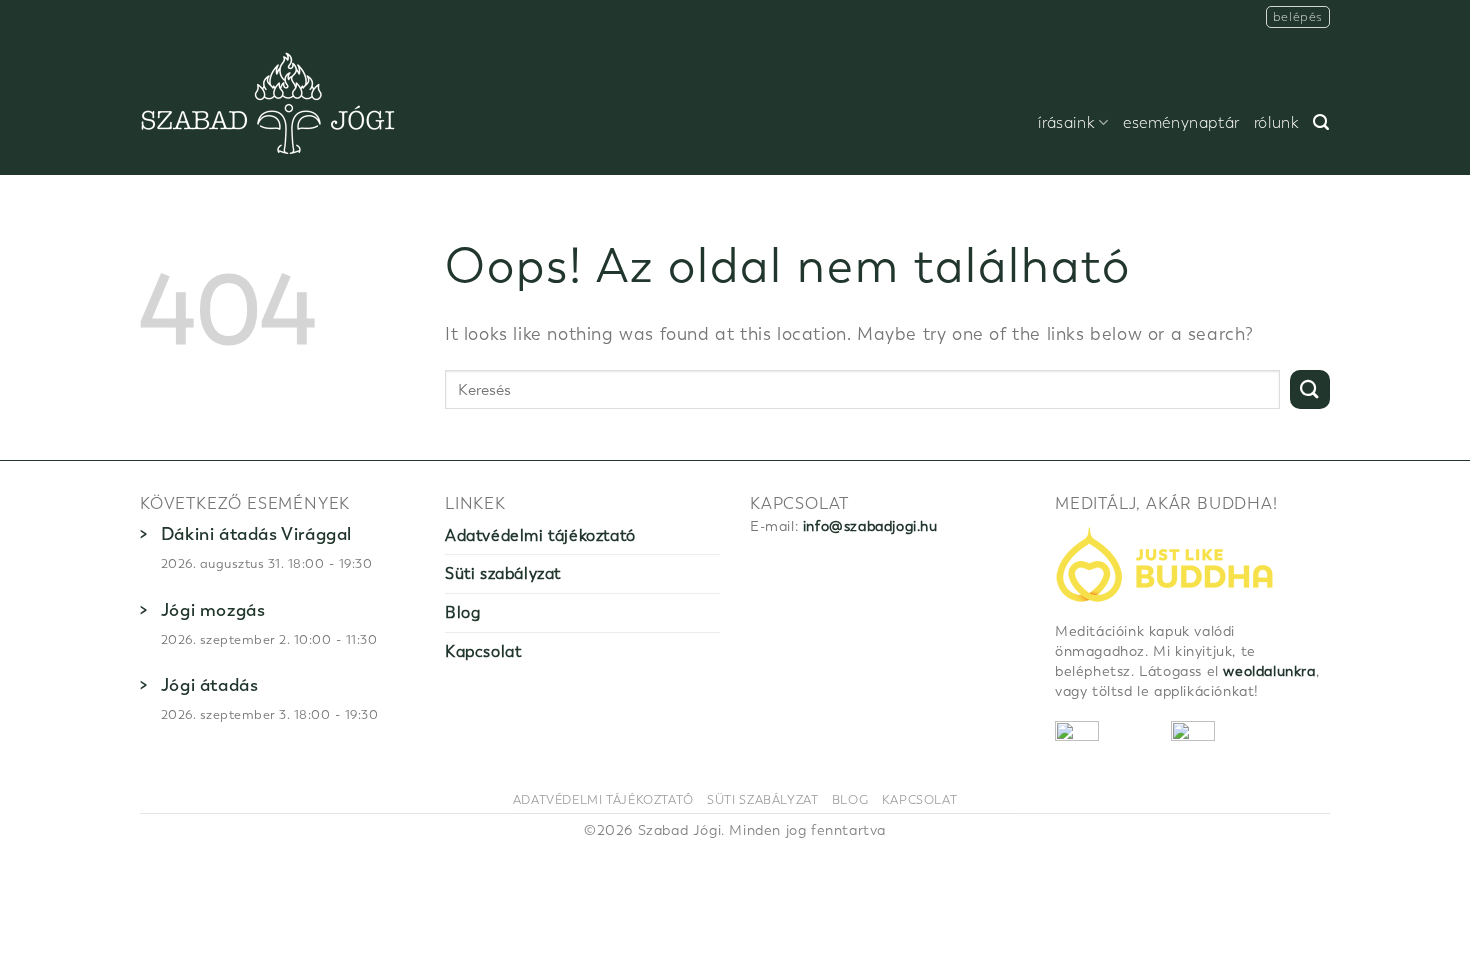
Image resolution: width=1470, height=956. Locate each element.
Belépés (1298, 16)
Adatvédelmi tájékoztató (540, 535)
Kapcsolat (483, 651)
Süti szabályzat (503, 573)
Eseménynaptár (1181, 123)
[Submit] (1310, 389)
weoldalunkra (1269, 671)
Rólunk (1277, 123)
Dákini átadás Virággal (256, 534)
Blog (462, 612)
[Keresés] (1321, 122)
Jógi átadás (210, 685)
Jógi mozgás (213, 610)
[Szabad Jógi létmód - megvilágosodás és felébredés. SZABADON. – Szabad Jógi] (268, 104)
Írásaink (1066, 123)
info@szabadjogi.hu (870, 526)
